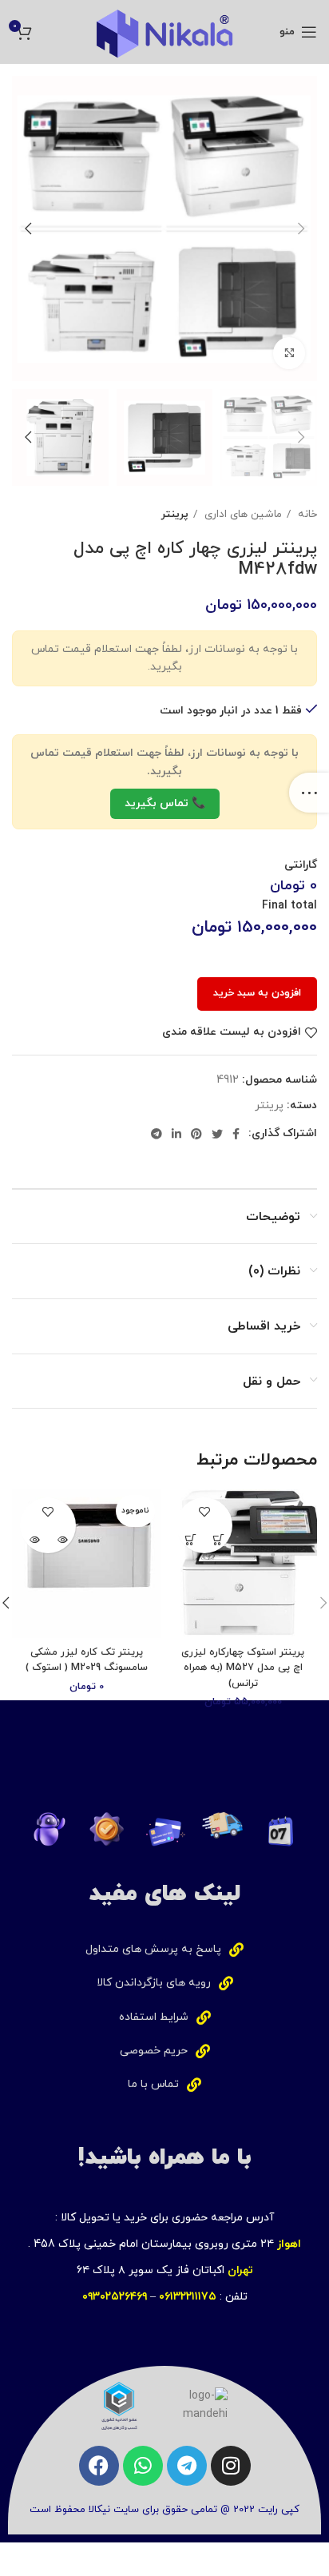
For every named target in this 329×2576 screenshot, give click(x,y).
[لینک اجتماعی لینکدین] (176, 1134)
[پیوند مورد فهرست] (164, 1950)
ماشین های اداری (242, 514)
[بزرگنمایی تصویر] (289, 353)
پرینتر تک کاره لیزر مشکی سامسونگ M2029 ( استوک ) (87, 1660)
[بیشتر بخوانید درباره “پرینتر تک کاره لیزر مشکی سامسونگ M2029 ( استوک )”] (62, 1539)
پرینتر (175, 514)
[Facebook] (99, 2466)
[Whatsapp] (143, 2466)
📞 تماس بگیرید (165, 803)
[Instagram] (231, 2466)
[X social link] (217, 1134)
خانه (306, 514)
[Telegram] (187, 2466)
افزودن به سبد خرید (257, 993)
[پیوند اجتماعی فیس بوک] (236, 1134)
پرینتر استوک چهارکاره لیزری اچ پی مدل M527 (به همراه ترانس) (243, 1668)
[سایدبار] (309, 793)
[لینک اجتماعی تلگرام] (157, 1134)
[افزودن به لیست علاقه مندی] (205, 1511)
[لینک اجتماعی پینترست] (196, 1134)
